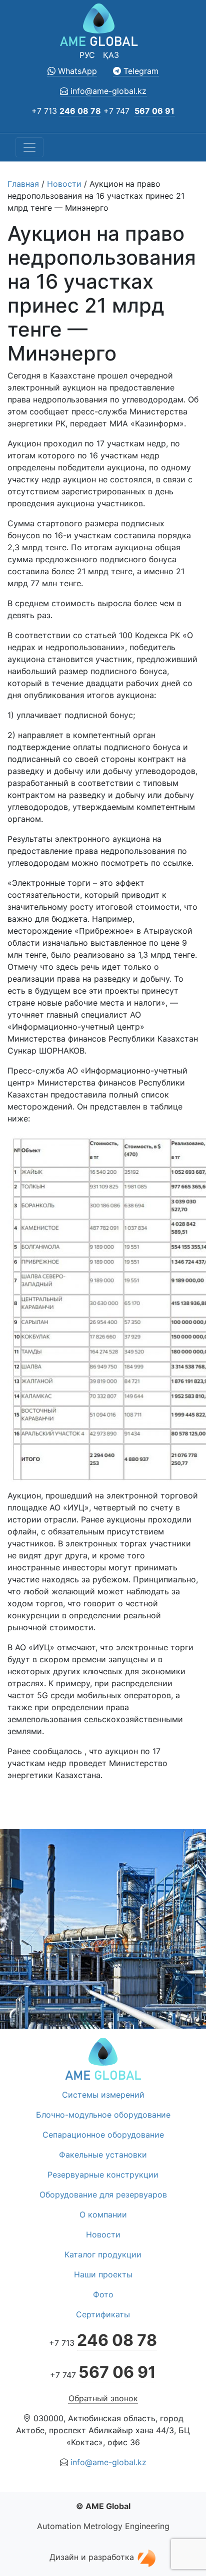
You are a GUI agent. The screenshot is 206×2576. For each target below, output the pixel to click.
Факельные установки (103, 2155)
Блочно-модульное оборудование (103, 2115)
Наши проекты (103, 2274)
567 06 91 (154, 111)
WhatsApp (76, 71)
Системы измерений (103, 2095)
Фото (103, 2294)
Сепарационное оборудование (103, 2135)
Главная (23, 184)
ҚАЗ (111, 55)
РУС (87, 55)
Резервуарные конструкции (103, 2175)
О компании (103, 2214)
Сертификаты (103, 2314)
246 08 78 (80, 111)
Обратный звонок (103, 2398)
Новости (64, 184)
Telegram (140, 71)
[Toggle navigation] (29, 147)
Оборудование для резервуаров (103, 2195)
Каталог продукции (103, 2254)
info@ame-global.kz (107, 91)
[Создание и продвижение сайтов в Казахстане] (146, 2557)
